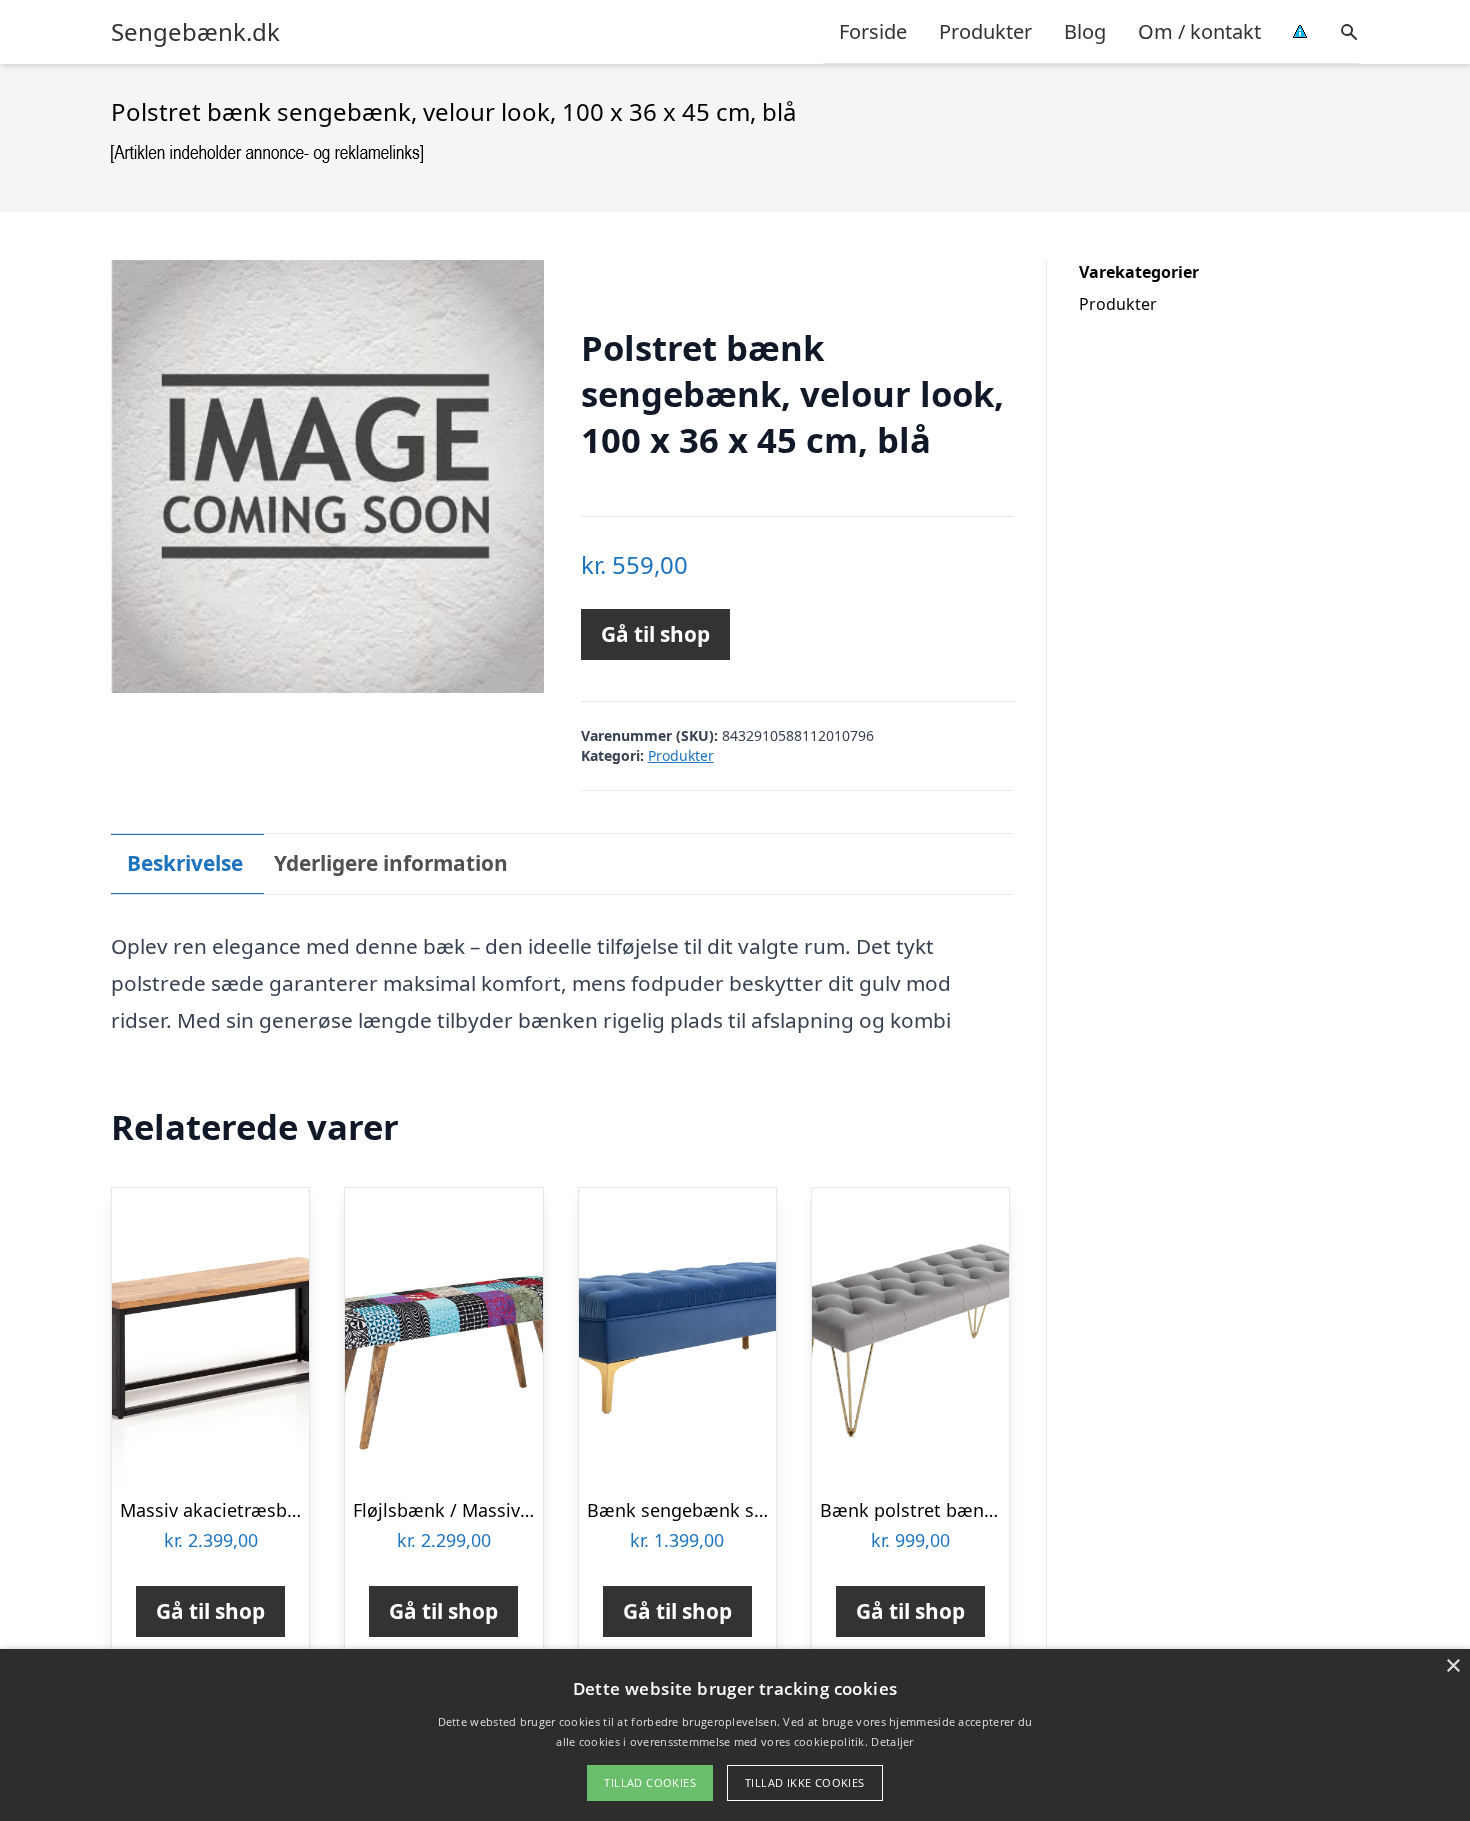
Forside (873, 31)
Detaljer (892, 1741)
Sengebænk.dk (195, 32)
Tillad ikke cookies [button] (805, 1782)
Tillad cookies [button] (650, 1782)
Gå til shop (655, 634)
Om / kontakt (1199, 31)
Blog (1085, 31)
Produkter (985, 31)
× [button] (1452, 1666)
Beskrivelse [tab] (185, 863)
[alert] (735, 1735)
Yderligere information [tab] (391, 863)
